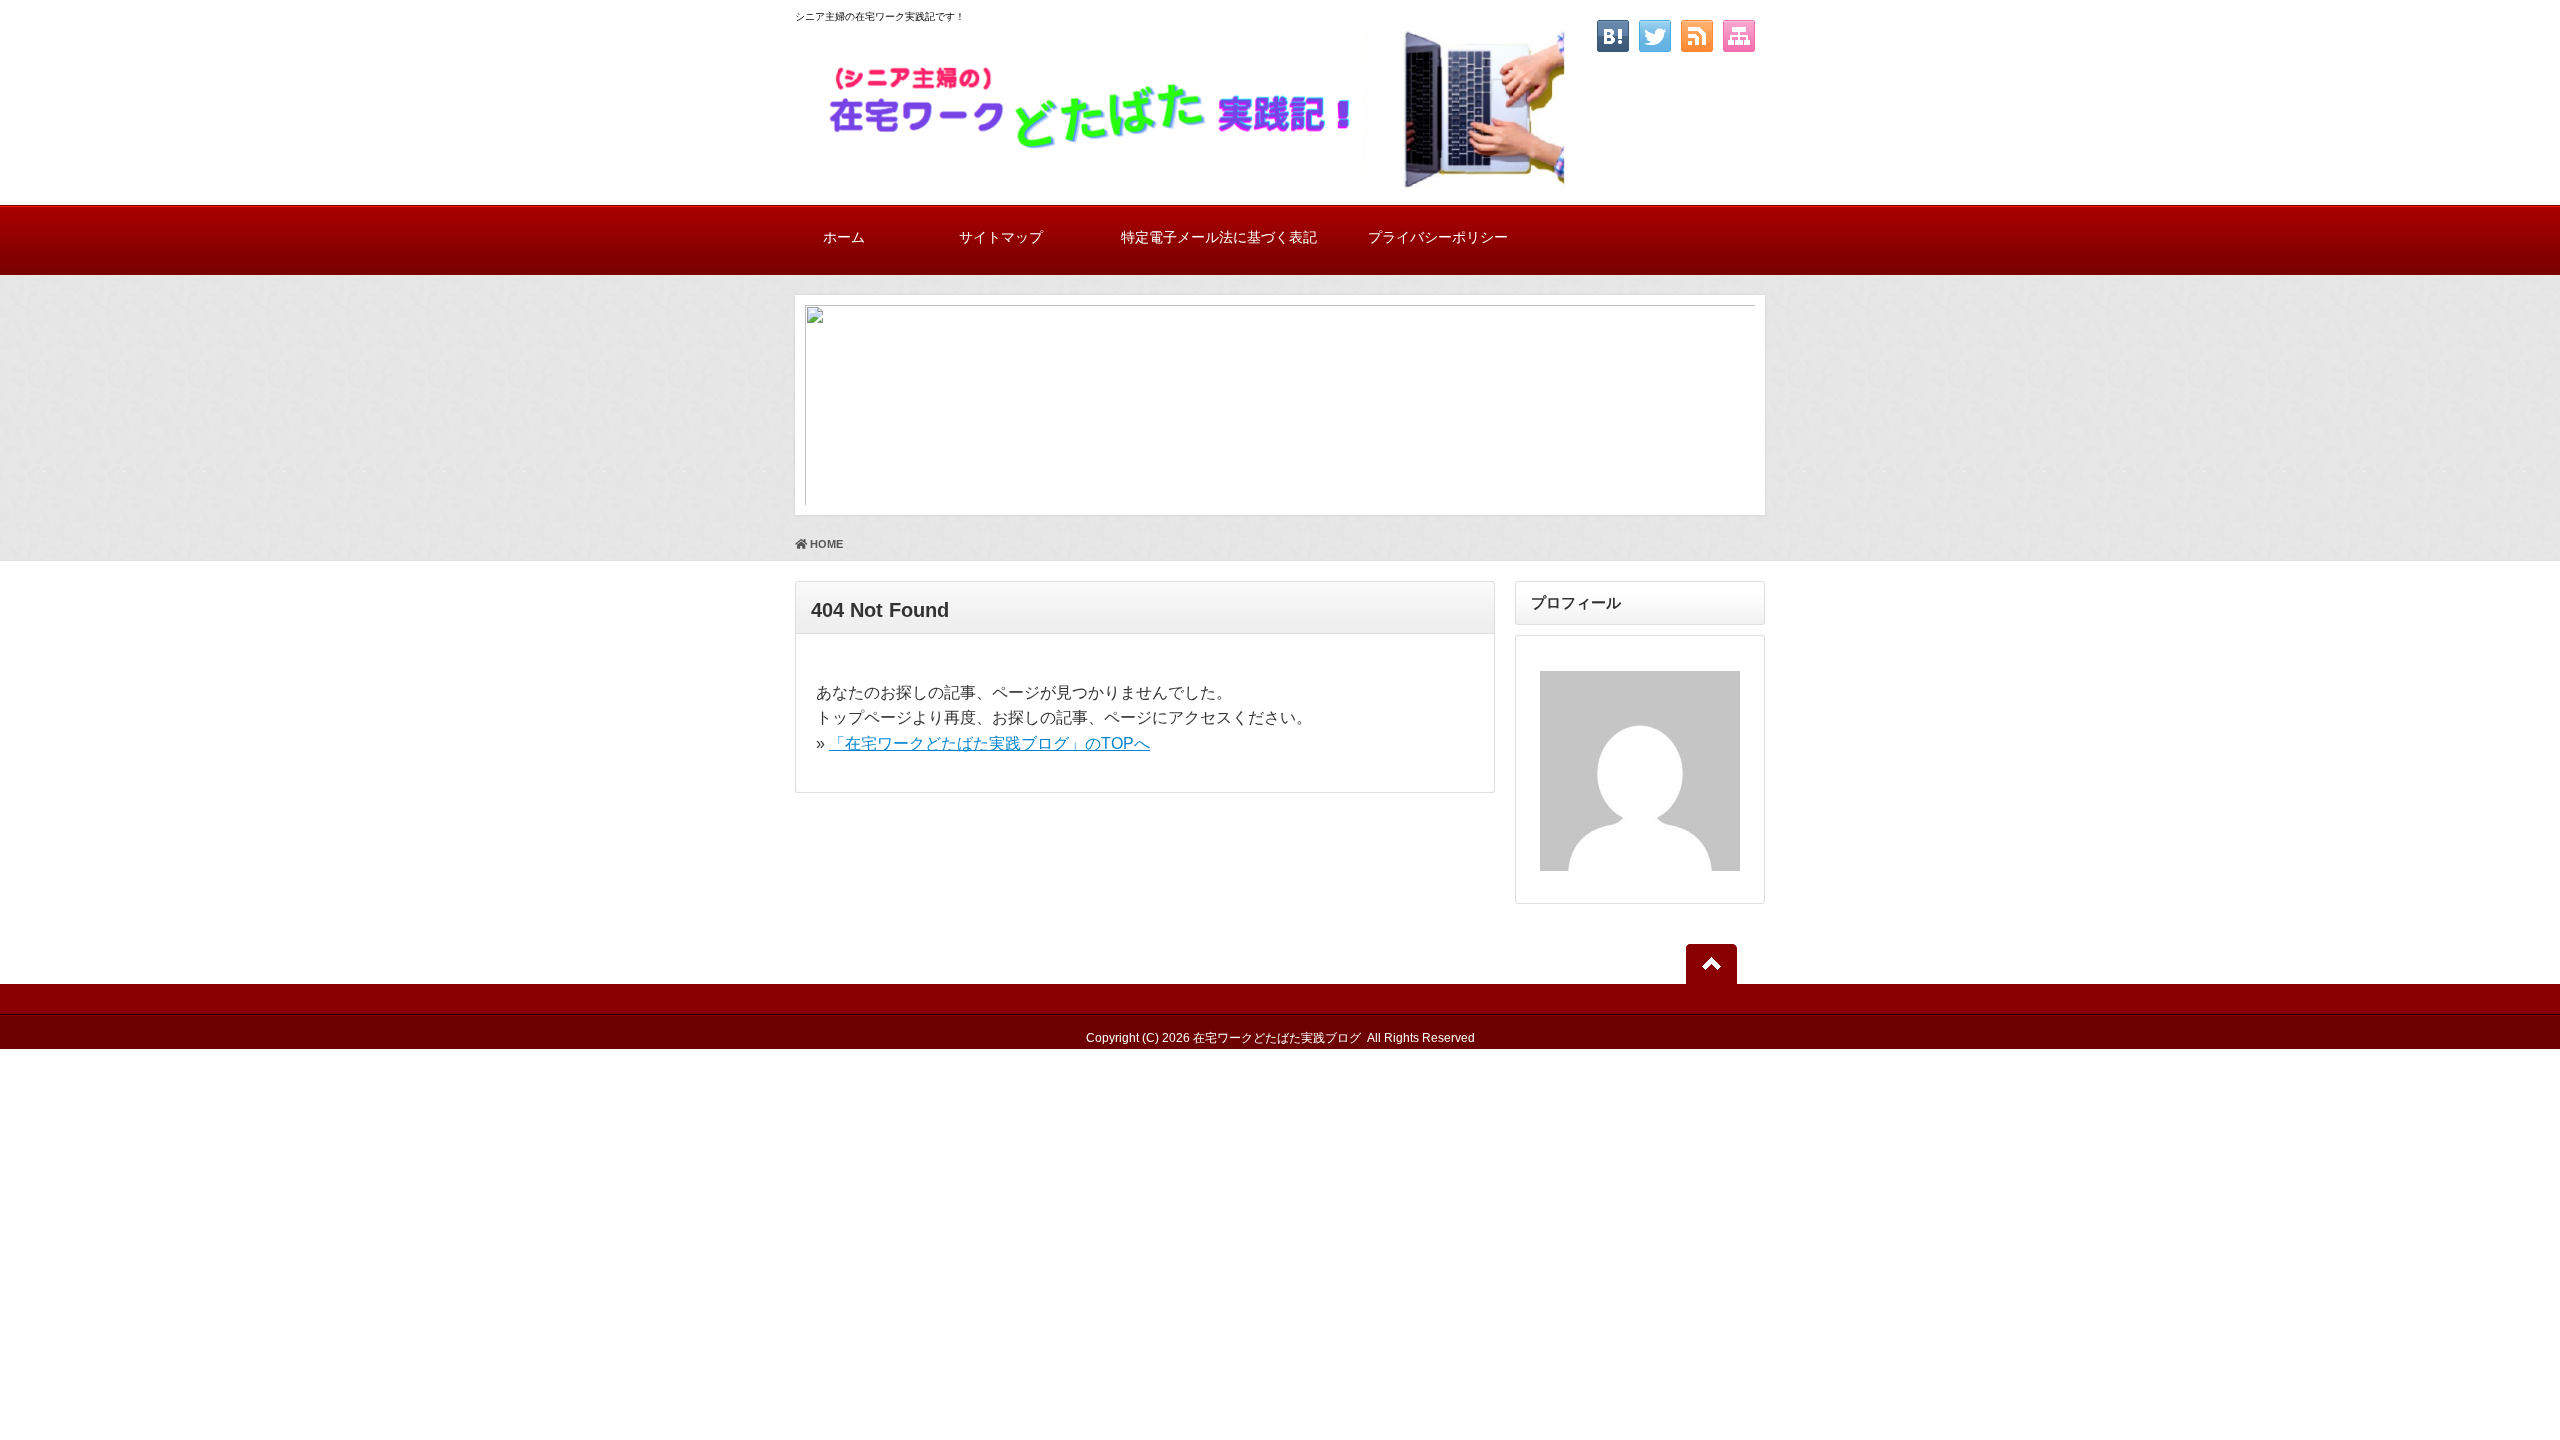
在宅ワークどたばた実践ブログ (1277, 1038)
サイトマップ (1001, 237)
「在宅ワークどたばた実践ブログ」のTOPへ (989, 743)
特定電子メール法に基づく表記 (1219, 237)
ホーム (844, 237)
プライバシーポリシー (1438, 237)
